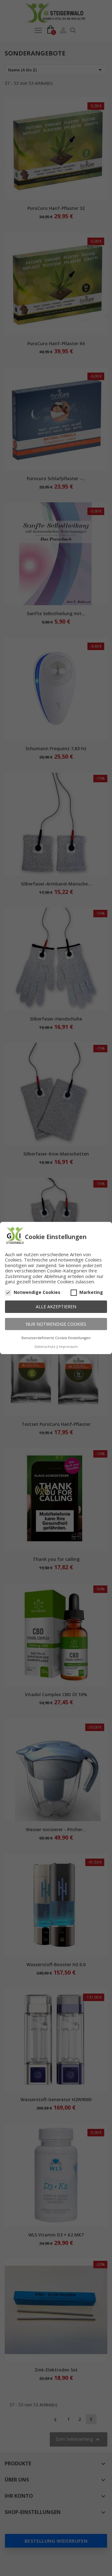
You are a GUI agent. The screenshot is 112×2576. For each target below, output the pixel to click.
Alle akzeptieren (56, 1307)
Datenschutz (45, 1346)
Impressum (68, 1346)
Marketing (91, 1292)
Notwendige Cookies (37, 1292)
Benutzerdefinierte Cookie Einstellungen (56, 1338)
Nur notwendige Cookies (56, 1324)
